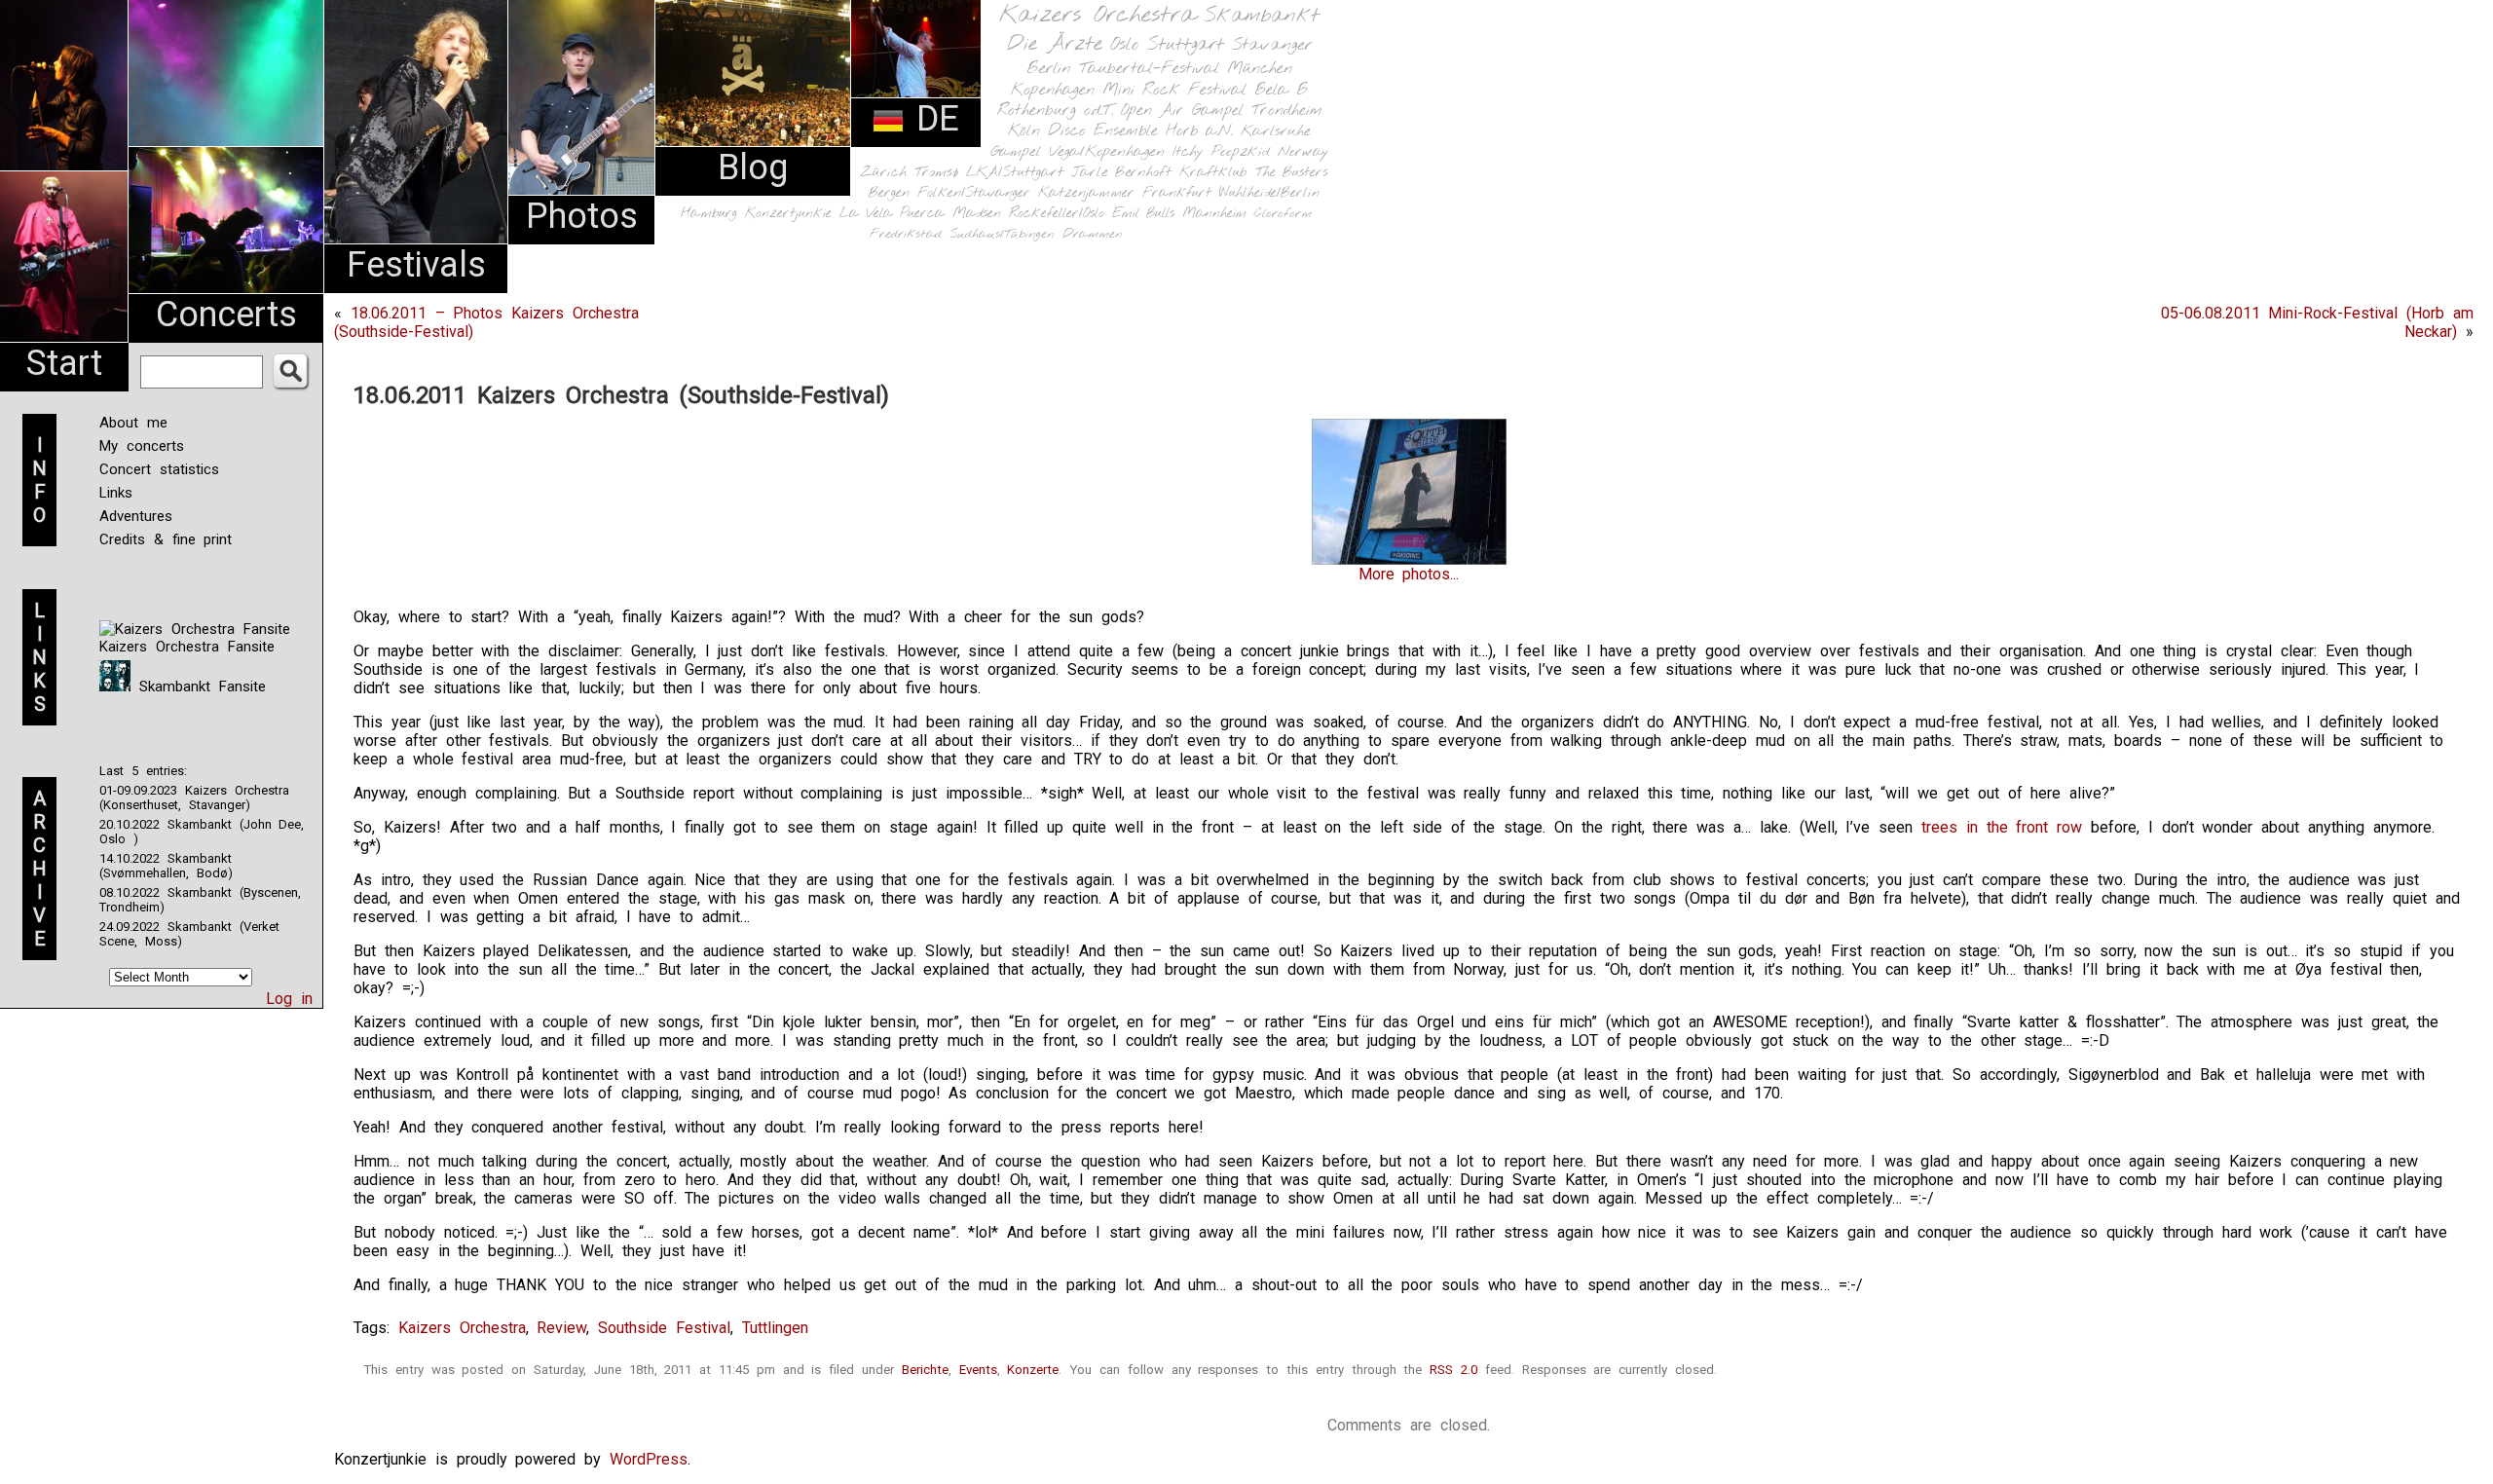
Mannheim (1214, 213)
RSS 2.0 (1453, 1370)
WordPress (649, 1459)
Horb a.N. (1199, 131)
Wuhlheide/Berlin (1269, 193)
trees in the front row (2002, 827)
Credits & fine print (166, 539)
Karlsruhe (1276, 131)
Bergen (889, 193)
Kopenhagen (1053, 90)
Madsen (977, 214)
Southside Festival (664, 1328)
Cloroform (1283, 214)
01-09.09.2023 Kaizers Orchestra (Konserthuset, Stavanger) (194, 798)
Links (116, 493)
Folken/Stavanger (974, 193)
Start (64, 363)
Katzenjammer (1086, 193)
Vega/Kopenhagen (1107, 152)
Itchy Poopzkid (1221, 152)
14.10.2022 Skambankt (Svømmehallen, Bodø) (166, 866)
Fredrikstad (906, 234)
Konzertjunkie (788, 214)
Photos (582, 216)
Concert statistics (159, 469)
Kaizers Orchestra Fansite (187, 647)
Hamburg (709, 214)
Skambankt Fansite (198, 686)
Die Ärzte (1055, 44)
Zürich (883, 172)
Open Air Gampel (1182, 111)
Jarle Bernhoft (1121, 172)
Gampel (1016, 152)
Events (978, 1370)
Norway (1303, 152)
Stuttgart (1186, 45)
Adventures (136, 516)
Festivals (416, 265)
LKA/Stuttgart (1015, 172)
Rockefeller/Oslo (1057, 214)
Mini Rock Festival (1174, 90)
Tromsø (936, 172)
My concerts (142, 446)
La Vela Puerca (892, 214)
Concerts (226, 315)
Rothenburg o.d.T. (1055, 111)
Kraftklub (1213, 173)
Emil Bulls (1143, 213)
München (1260, 69)
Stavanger (1272, 45)
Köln (1024, 131)
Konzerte (1033, 1370)
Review (561, 1328)
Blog (753, 167)
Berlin (1049, 69)
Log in (289, 999)
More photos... (1409, 574)
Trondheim (1287, 111)
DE (932, 119)
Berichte (925, 1370)
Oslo (1125, 45)
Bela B (1281, 90)
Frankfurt (1177, 193)
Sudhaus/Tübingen (1002, 234)
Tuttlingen (775, 1328)
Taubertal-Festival (1149, 69)
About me (133, 423)
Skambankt (1262, 16)
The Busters (1291, 173)
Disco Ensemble (1103, 131)
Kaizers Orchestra (1098, 16)
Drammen (1093, 234)
